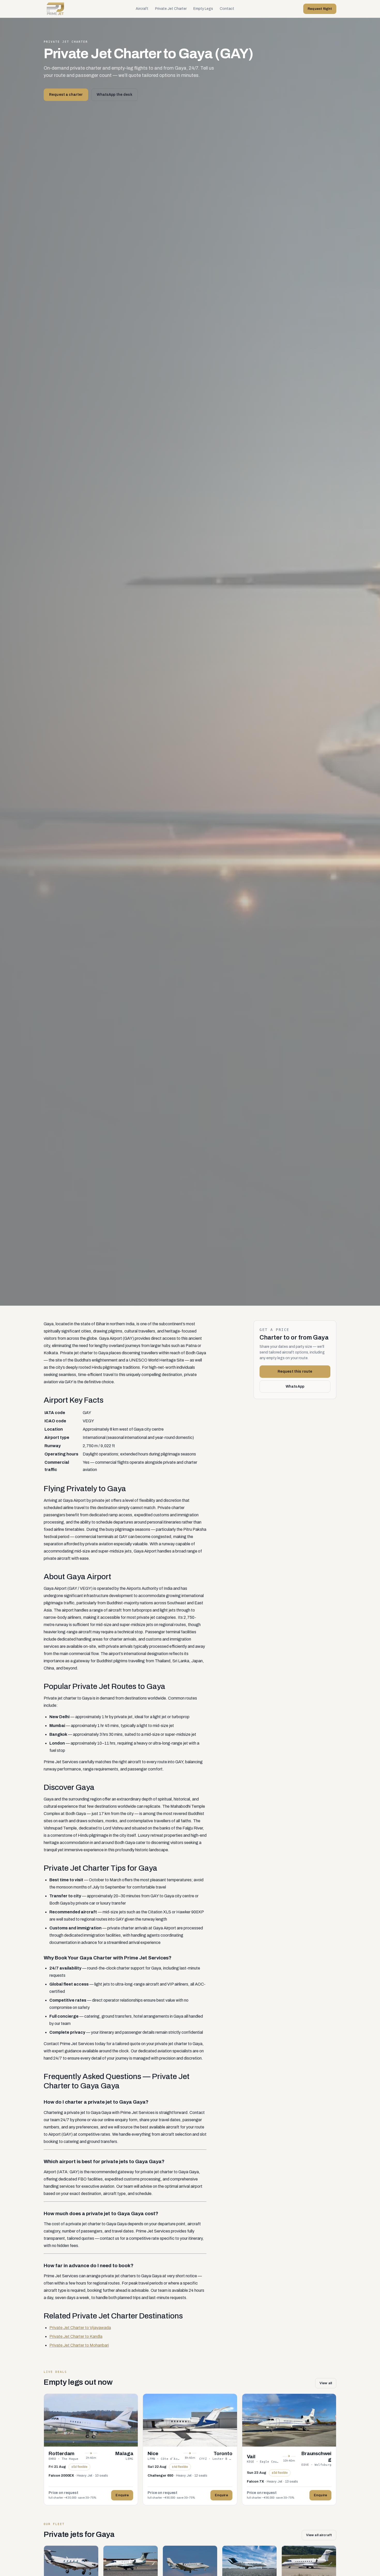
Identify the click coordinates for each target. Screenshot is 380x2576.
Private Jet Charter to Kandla (76, 2336)
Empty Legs (203, 9)
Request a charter (66, 95)
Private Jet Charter (171, 9)
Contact (227, 9)
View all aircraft (319, 2535)
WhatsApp (295, 1386)
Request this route (295, 1371)
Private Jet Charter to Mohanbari (79, 2345)
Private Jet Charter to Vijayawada (80, 2328)
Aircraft (142, 9)
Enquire (122, 2495)
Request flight (320, 9)
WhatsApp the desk (114, 95)
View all (326, 2383)
